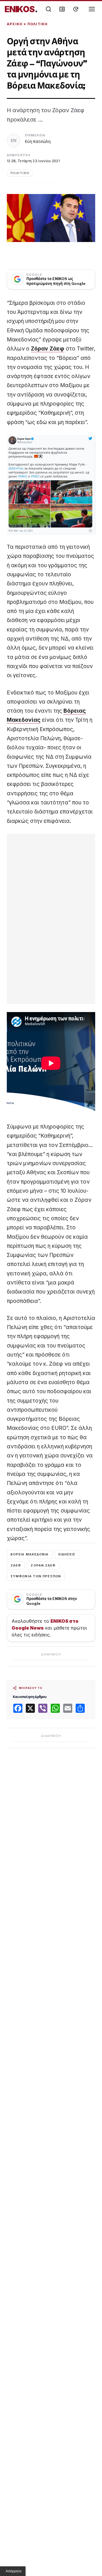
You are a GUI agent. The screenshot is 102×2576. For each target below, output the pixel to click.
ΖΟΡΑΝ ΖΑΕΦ (43, 1565)
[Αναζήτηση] (48, 9)
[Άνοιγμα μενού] (92, 9)
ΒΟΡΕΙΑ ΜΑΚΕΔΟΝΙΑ (30, 1554)
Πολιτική (38, 24)
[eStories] (76, 9)
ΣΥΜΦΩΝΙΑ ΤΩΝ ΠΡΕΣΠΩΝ (36, 1576)
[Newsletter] (62, 9)
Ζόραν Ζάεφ (48, 349)
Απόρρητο (14, 2571)
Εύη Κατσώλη (38, 141)
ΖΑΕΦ (16, 1565)
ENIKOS (21, 9)
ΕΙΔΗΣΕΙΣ (67, 1554)
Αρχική (15, 24)
